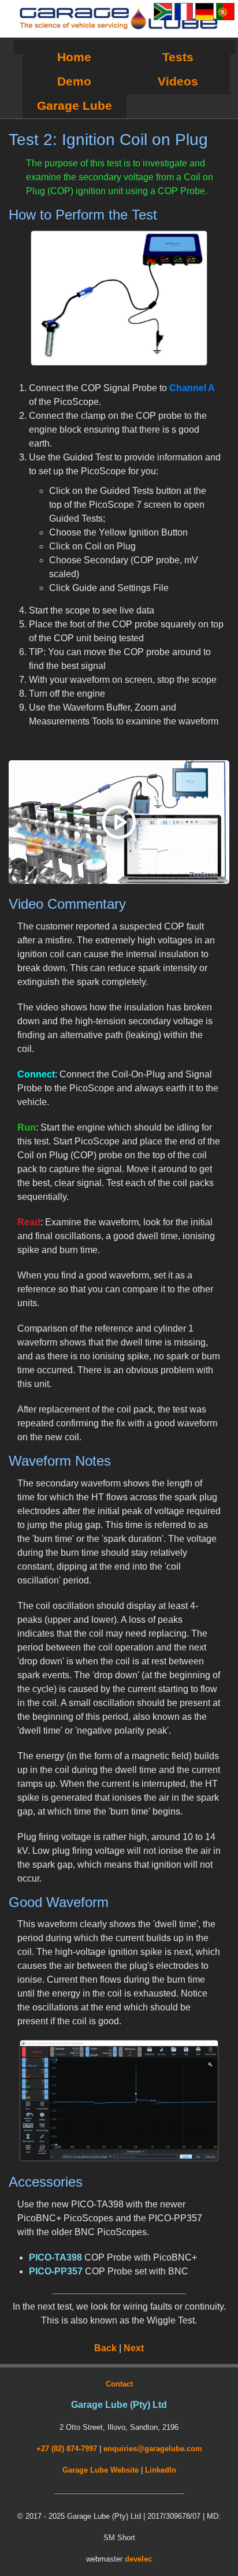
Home (74, 57)
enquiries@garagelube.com (153, 2449)
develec (138, 2559)
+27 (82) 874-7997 (67, 2449)
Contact (119, 2384)
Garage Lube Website (101, 2470)
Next (134, 2348)
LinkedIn (161, 2470)
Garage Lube (75, 105)
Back (105, 2348)
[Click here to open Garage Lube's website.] (119, 19)
